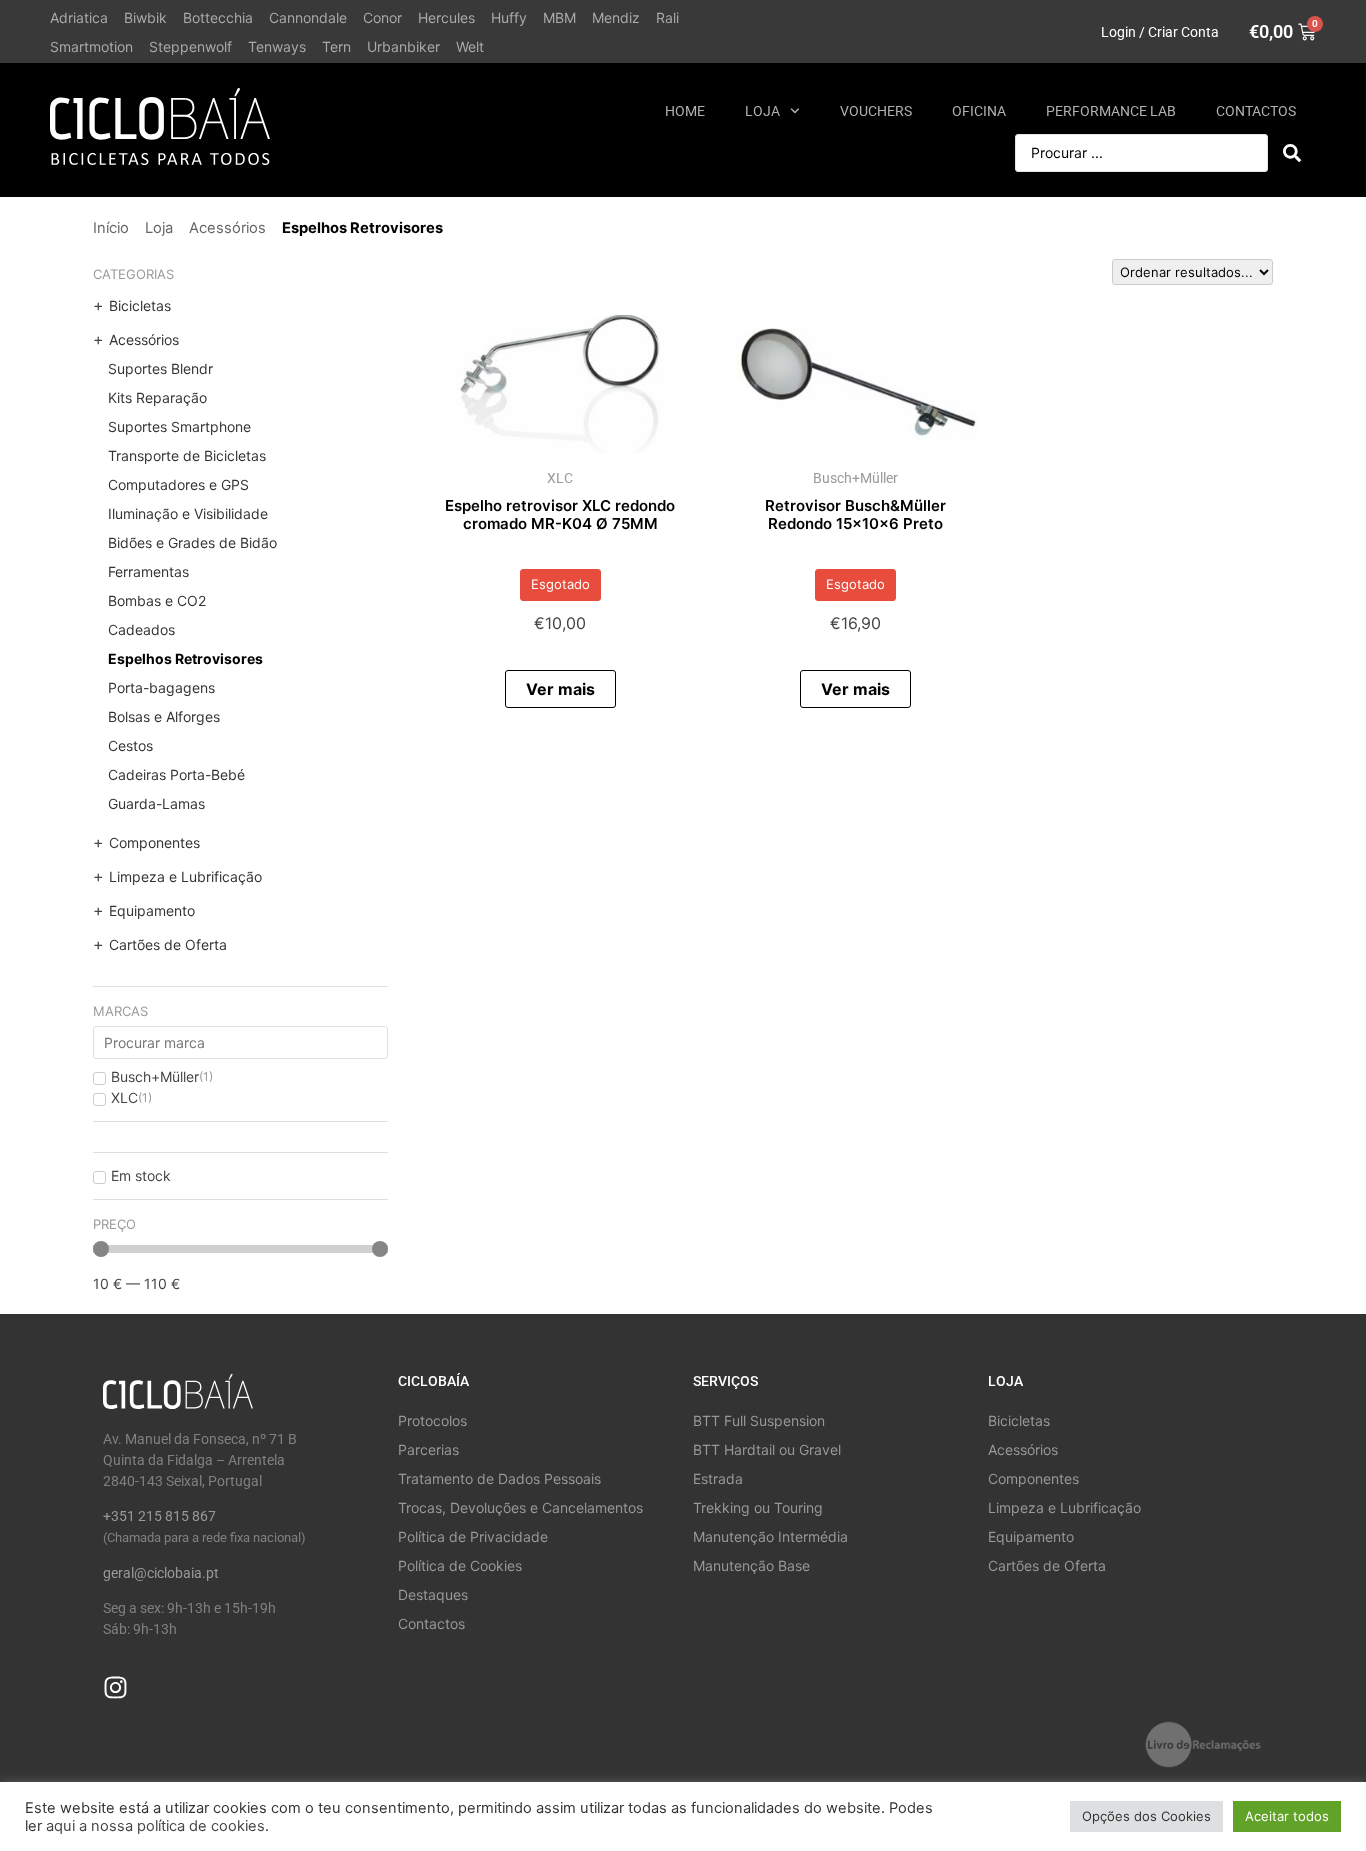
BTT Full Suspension (759, 1420)
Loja (762, 111)
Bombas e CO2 (157, 600)
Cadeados (141, 629)
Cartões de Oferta (168, 944)
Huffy (509, 17)
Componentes (154, 842)
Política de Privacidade (473, 1536)
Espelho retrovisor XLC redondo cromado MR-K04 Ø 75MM (560, 514)
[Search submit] (1292, 153)
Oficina (979, 111)
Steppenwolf (190, 46)
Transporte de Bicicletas (187, 455)
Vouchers (876, 111)
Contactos (1256, 111)
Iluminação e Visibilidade (188, 513)
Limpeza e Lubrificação (185, 876)
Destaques (433, 1594)
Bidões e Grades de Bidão (192, 542)
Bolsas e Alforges (164, 716)
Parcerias (428, 1449)
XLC (560, 478)
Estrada (718, 1478)
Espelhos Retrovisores (185, 658)
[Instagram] (115, 1687)
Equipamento (152, 910)
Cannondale (308, 17)
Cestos (130, 745)
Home (685, 111)
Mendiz (616, 17)
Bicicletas (140, 305)
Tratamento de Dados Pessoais (499, 1478)
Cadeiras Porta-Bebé (176, 774)
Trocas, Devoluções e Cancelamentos (520, 1507)
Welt (470, 46)
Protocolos (432, 1420)
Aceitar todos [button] (1287, 1816)
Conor (382, 17)
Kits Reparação (157, 397)
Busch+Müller (855, 478)
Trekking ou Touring (758, 1507)
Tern (336, 46)
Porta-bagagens (161, 687)
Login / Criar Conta (1160, 32)
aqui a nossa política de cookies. (157, 1826)
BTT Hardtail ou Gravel (767, 1449)
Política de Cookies (460, 1565)
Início (111, 228)
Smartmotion (91, 46)
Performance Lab (1111, 111)
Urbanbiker (403, 46)
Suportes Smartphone (179, 426)
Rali (667, 17)
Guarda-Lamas (156, 803)
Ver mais (560, 689)
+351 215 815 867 (159, 1516)
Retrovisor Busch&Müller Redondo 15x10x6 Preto (855, 514)
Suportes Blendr (160, 368)
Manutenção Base (751, 1565)
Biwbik (145, 17)
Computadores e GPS (178, 484)
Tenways (277, 46)
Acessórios (227, 228)
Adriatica (79, 17)
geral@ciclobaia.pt (161, 1573)
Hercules (446, 17)
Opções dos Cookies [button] (1146, 1816)
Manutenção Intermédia (770, 1536)
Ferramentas (148, 571)
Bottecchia (218, 17)
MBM (559, 17)
